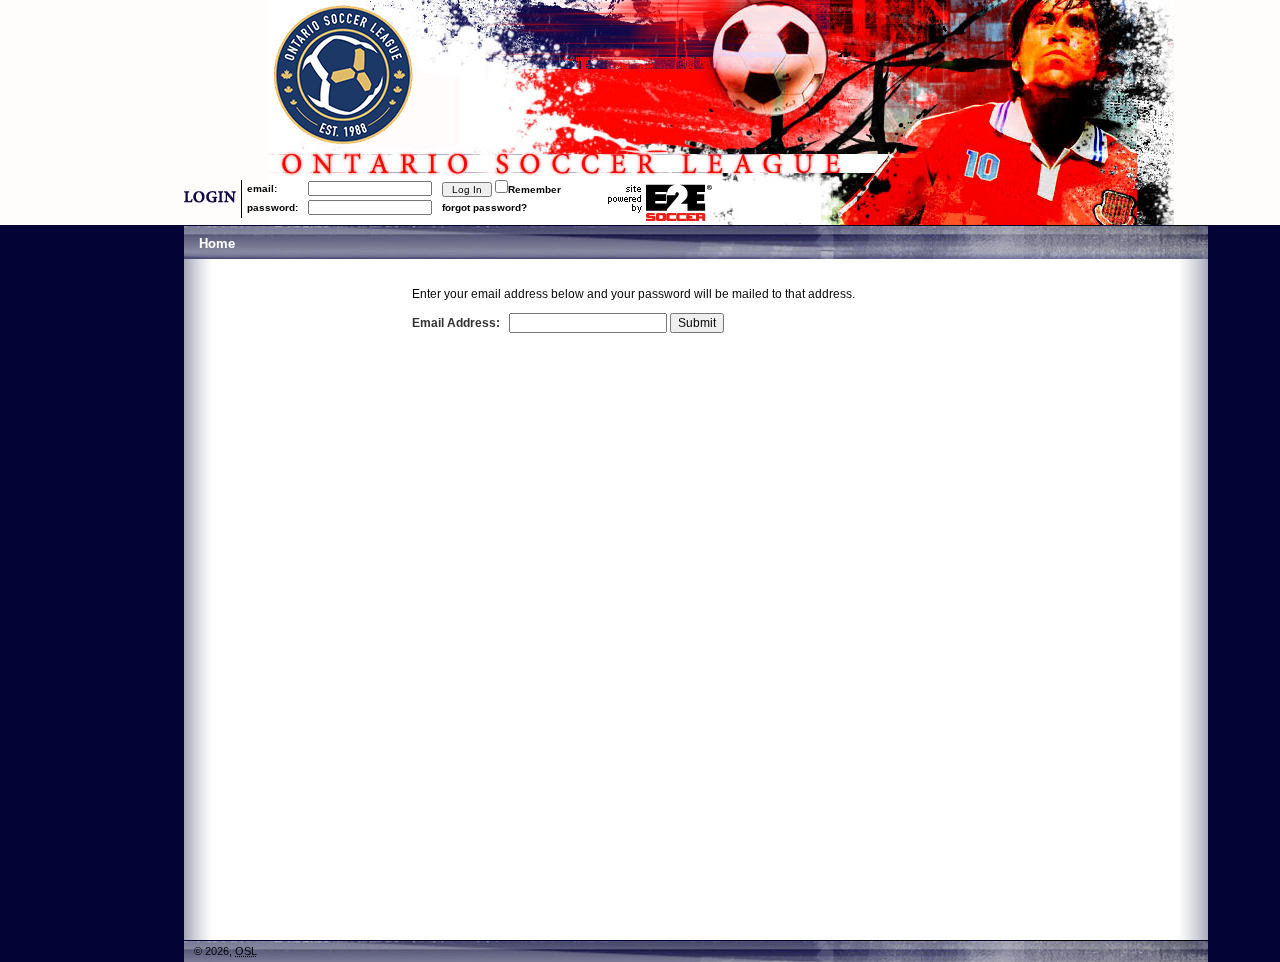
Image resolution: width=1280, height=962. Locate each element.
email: (262, 188)
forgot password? (484, 207)
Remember (534, 189)
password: (272, 207)
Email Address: (456, 323)
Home (217, 243)
